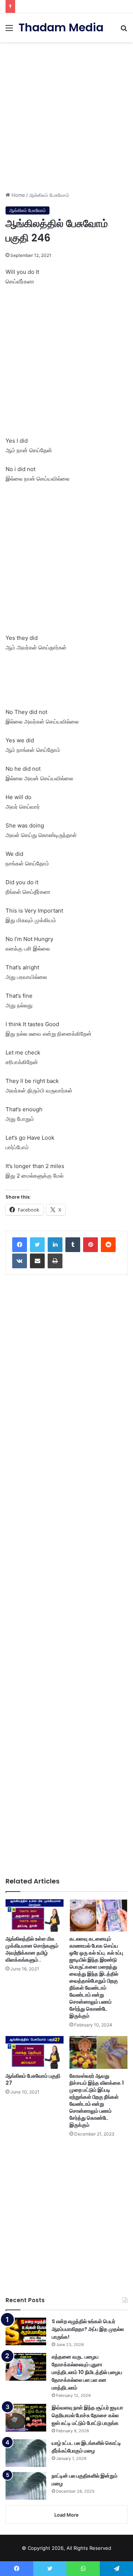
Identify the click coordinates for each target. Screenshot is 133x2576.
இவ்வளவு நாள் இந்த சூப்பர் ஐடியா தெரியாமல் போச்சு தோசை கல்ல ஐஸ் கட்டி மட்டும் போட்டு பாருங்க (87, 2415)
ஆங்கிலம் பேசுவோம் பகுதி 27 (33, 2079)
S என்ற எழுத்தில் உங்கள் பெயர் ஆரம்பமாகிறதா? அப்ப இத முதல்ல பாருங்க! (88, 2329)
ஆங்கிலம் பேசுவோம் (49, 195)
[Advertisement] (66, 114)
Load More (66, 2515)
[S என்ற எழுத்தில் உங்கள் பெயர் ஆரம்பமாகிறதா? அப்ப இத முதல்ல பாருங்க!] (26, 2331)
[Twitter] (37, 1245)
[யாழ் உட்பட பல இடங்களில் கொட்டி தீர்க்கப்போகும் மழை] (26, 2453)
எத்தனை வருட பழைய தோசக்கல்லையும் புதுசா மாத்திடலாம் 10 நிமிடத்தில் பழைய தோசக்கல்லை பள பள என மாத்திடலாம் (87, 2372)
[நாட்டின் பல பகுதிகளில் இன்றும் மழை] (26, 2486)
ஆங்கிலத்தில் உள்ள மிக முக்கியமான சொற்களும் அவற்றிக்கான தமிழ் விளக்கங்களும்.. (32, 1949)
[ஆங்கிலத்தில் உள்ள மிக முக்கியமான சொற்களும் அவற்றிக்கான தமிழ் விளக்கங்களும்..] (35, 1916)
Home (18, 195)
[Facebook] (20, 1245)
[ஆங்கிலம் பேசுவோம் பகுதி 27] (35, 2052)
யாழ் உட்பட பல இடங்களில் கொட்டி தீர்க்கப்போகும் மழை (86, 2447)
